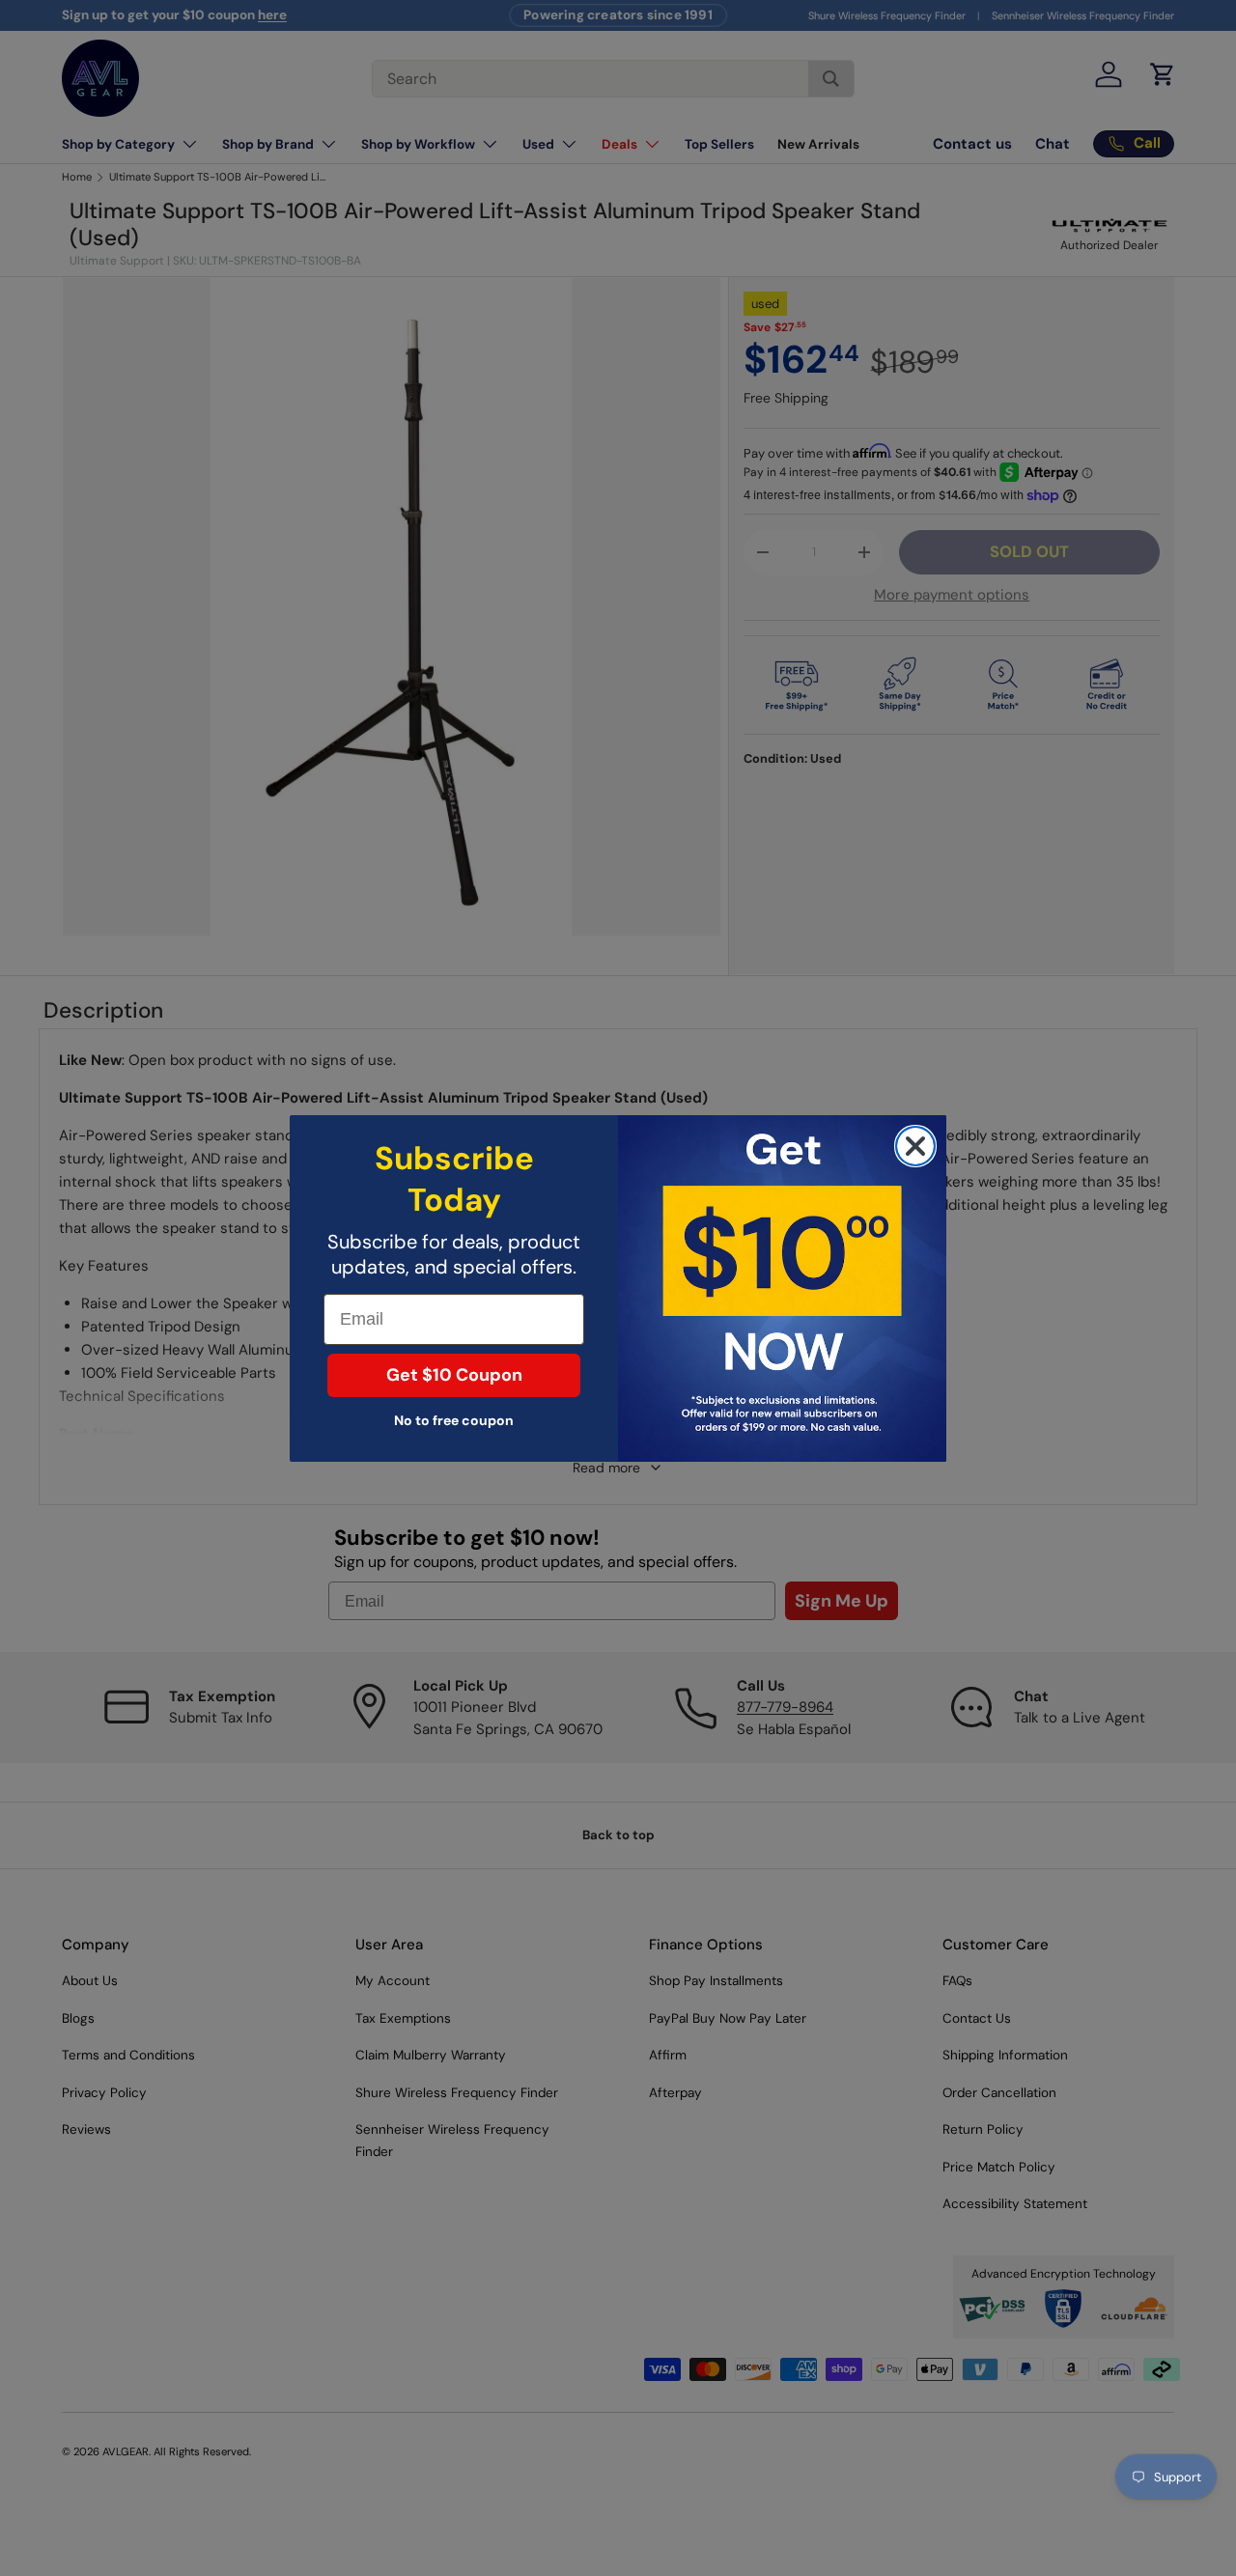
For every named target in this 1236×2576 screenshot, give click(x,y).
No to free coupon (454, 1420)
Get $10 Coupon (454, 1375)
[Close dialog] (915, 1146)
